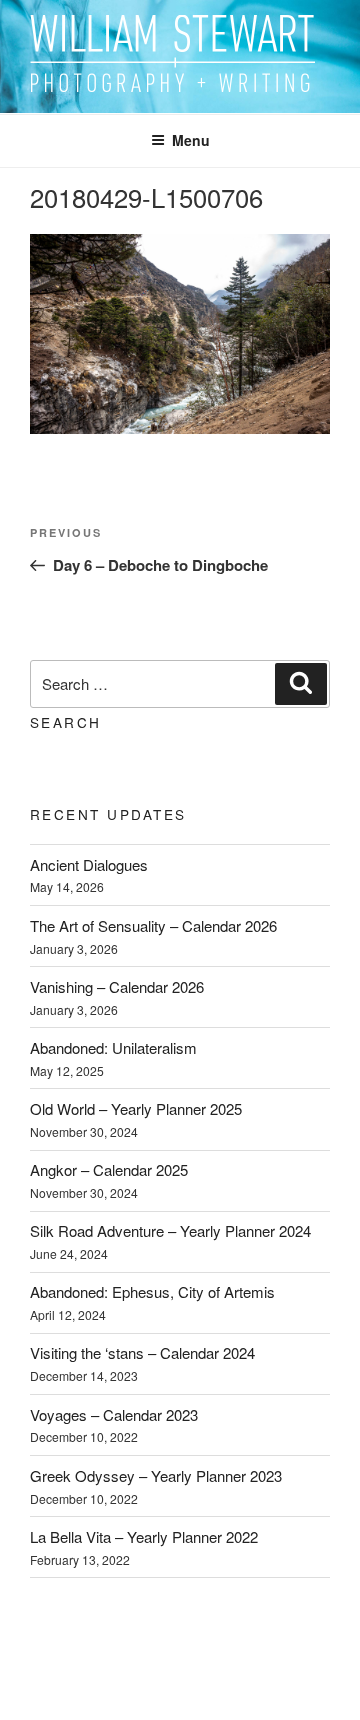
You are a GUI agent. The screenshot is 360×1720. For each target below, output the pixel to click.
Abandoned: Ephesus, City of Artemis (152, 1291)
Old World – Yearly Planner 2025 (136, 1108)
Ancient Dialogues (89, 864)
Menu (191, 140)
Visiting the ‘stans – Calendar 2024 (142, 1352)
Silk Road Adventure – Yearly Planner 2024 (170, 1230)
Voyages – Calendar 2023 (114, 1414)
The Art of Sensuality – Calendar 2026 (153, 925)
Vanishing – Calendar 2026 (117, 986)
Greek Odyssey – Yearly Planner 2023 (156, 1475)
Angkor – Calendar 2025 (109, 1169)
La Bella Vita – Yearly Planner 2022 (144, 1536)
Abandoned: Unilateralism (113, 1047)
